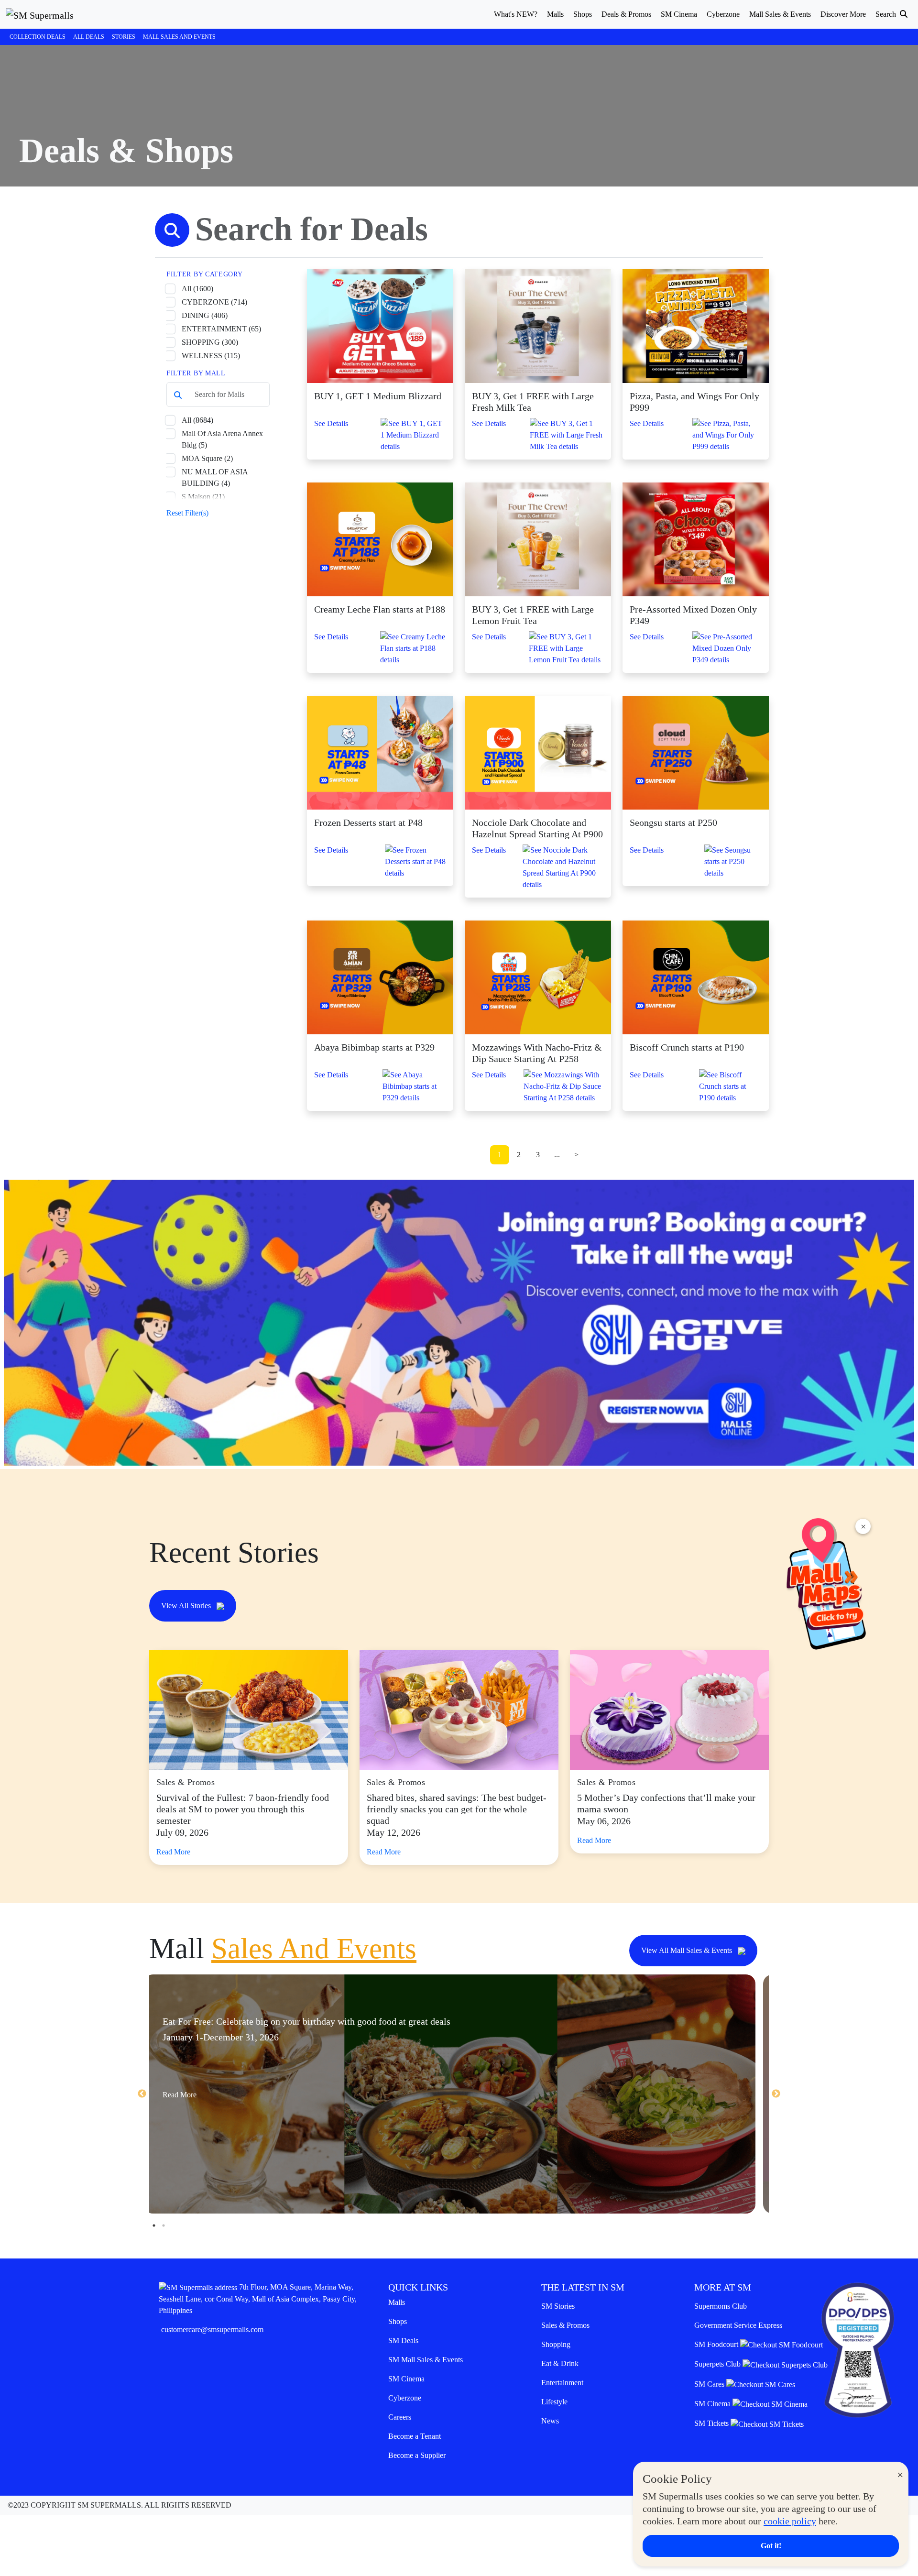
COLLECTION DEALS (38, 37)
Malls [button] (555, 14)
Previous (142, 2094)
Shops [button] (583, 14)
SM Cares (710, 2384)
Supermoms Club (721, 2306)
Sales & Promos (565, 2325)
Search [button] (887, 14)
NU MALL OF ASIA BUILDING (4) (215, 477)
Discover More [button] (843, 14)
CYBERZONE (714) (214, 302)
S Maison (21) (203, 497)
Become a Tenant (415, 2436)
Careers (400, 2417)
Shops (398, 2321)
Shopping (556, 2344)
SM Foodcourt (717, 2344)
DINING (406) (205, 315)
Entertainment (562, 2383)
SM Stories (558, 2306)
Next (776, 2094)
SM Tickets (712, 2423)
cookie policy (790, 2521)
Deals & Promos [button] (626, 14)
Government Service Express (738, 2325)
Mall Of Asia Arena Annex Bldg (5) (222, 439)
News (550, 2421)
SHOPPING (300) (210, 342)
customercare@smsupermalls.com (212, 2329)
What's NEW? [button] (516, 14)
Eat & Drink (560, 2363)
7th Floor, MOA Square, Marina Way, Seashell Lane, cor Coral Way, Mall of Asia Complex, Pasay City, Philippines (258, 2299)
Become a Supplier (417, 2455)
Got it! (771, 2546)
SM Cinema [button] (679, 14)
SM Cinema (406, 2379)
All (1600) (197, 289)
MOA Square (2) (207, 458)
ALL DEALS (89, 37)
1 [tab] (154, 2225)
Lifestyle (554, 2402)
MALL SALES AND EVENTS (179, 37)
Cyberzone (405, 2398)
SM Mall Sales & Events (426, 2360)
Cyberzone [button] (723, 14)
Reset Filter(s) (187, 513)
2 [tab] (164, 2225)
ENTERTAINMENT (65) (221, 329)
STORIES (124, 37)
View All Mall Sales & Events (688, 1950)
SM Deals (403, 2340)
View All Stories (187, 1606)
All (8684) (197, 420)
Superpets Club (718, 2364)
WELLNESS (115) (211, 356)
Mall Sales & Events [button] (780, 14)
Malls (397, 2302)
